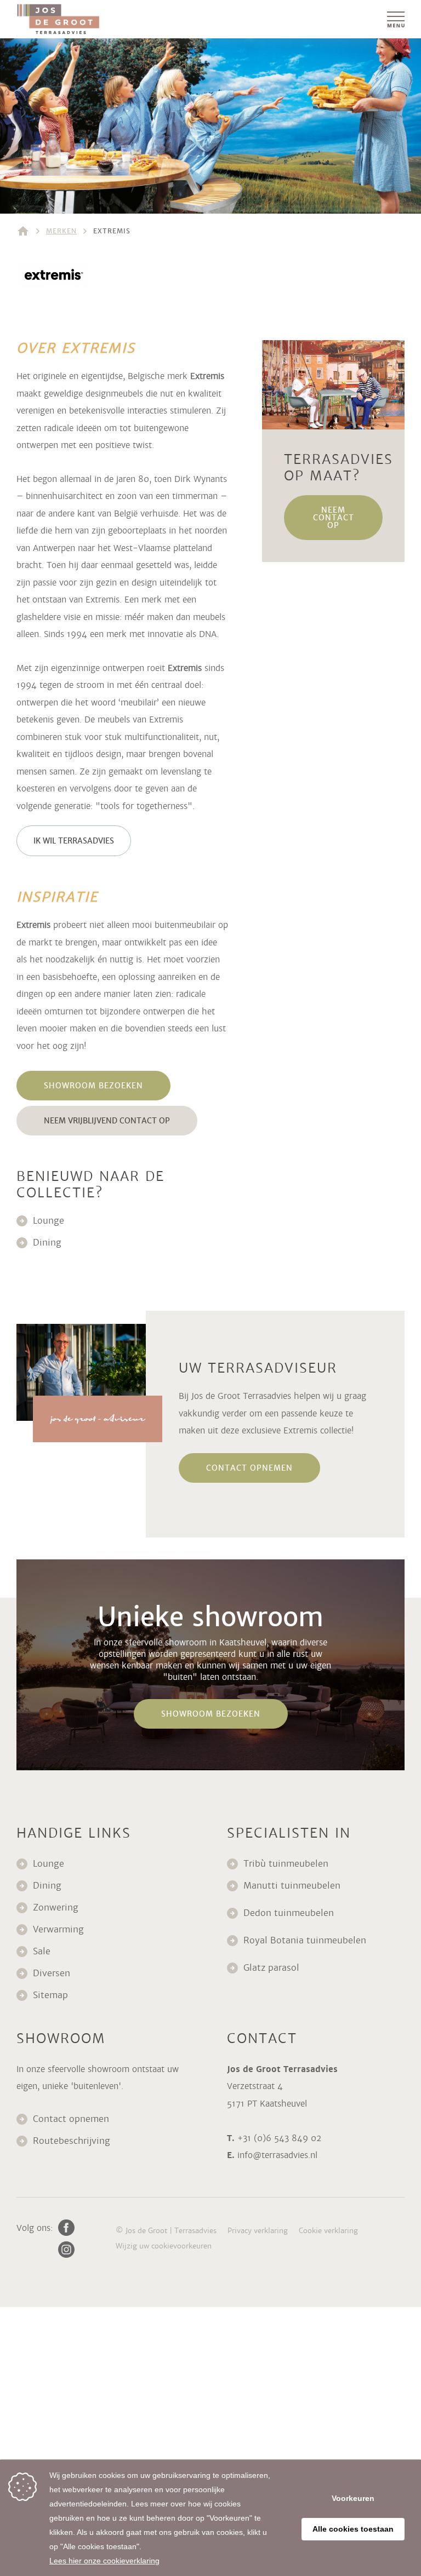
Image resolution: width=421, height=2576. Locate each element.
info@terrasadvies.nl (277, 2155)
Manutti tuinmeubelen (293, 1886)
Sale (42, 1951)
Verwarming (58, 1929)
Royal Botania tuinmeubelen (306, 1940)
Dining (47, 1243)
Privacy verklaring (258, 2231)
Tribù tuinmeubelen (286, 1864)
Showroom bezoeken (93, 1086)
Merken (61, 231)
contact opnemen (249, 1468)
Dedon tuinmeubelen (289, 1913)
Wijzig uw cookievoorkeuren (164, 2246)
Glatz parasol (273, 1968)
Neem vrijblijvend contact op (107, 1121)
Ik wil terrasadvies (74, 841)
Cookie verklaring (328, 2231)
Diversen (52, 1973)
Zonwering (56, 1907)
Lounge (49, 1221)
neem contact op (334, 518)
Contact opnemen (71, 2119)
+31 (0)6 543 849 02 (279, 2138)
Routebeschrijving (72, 2141)
